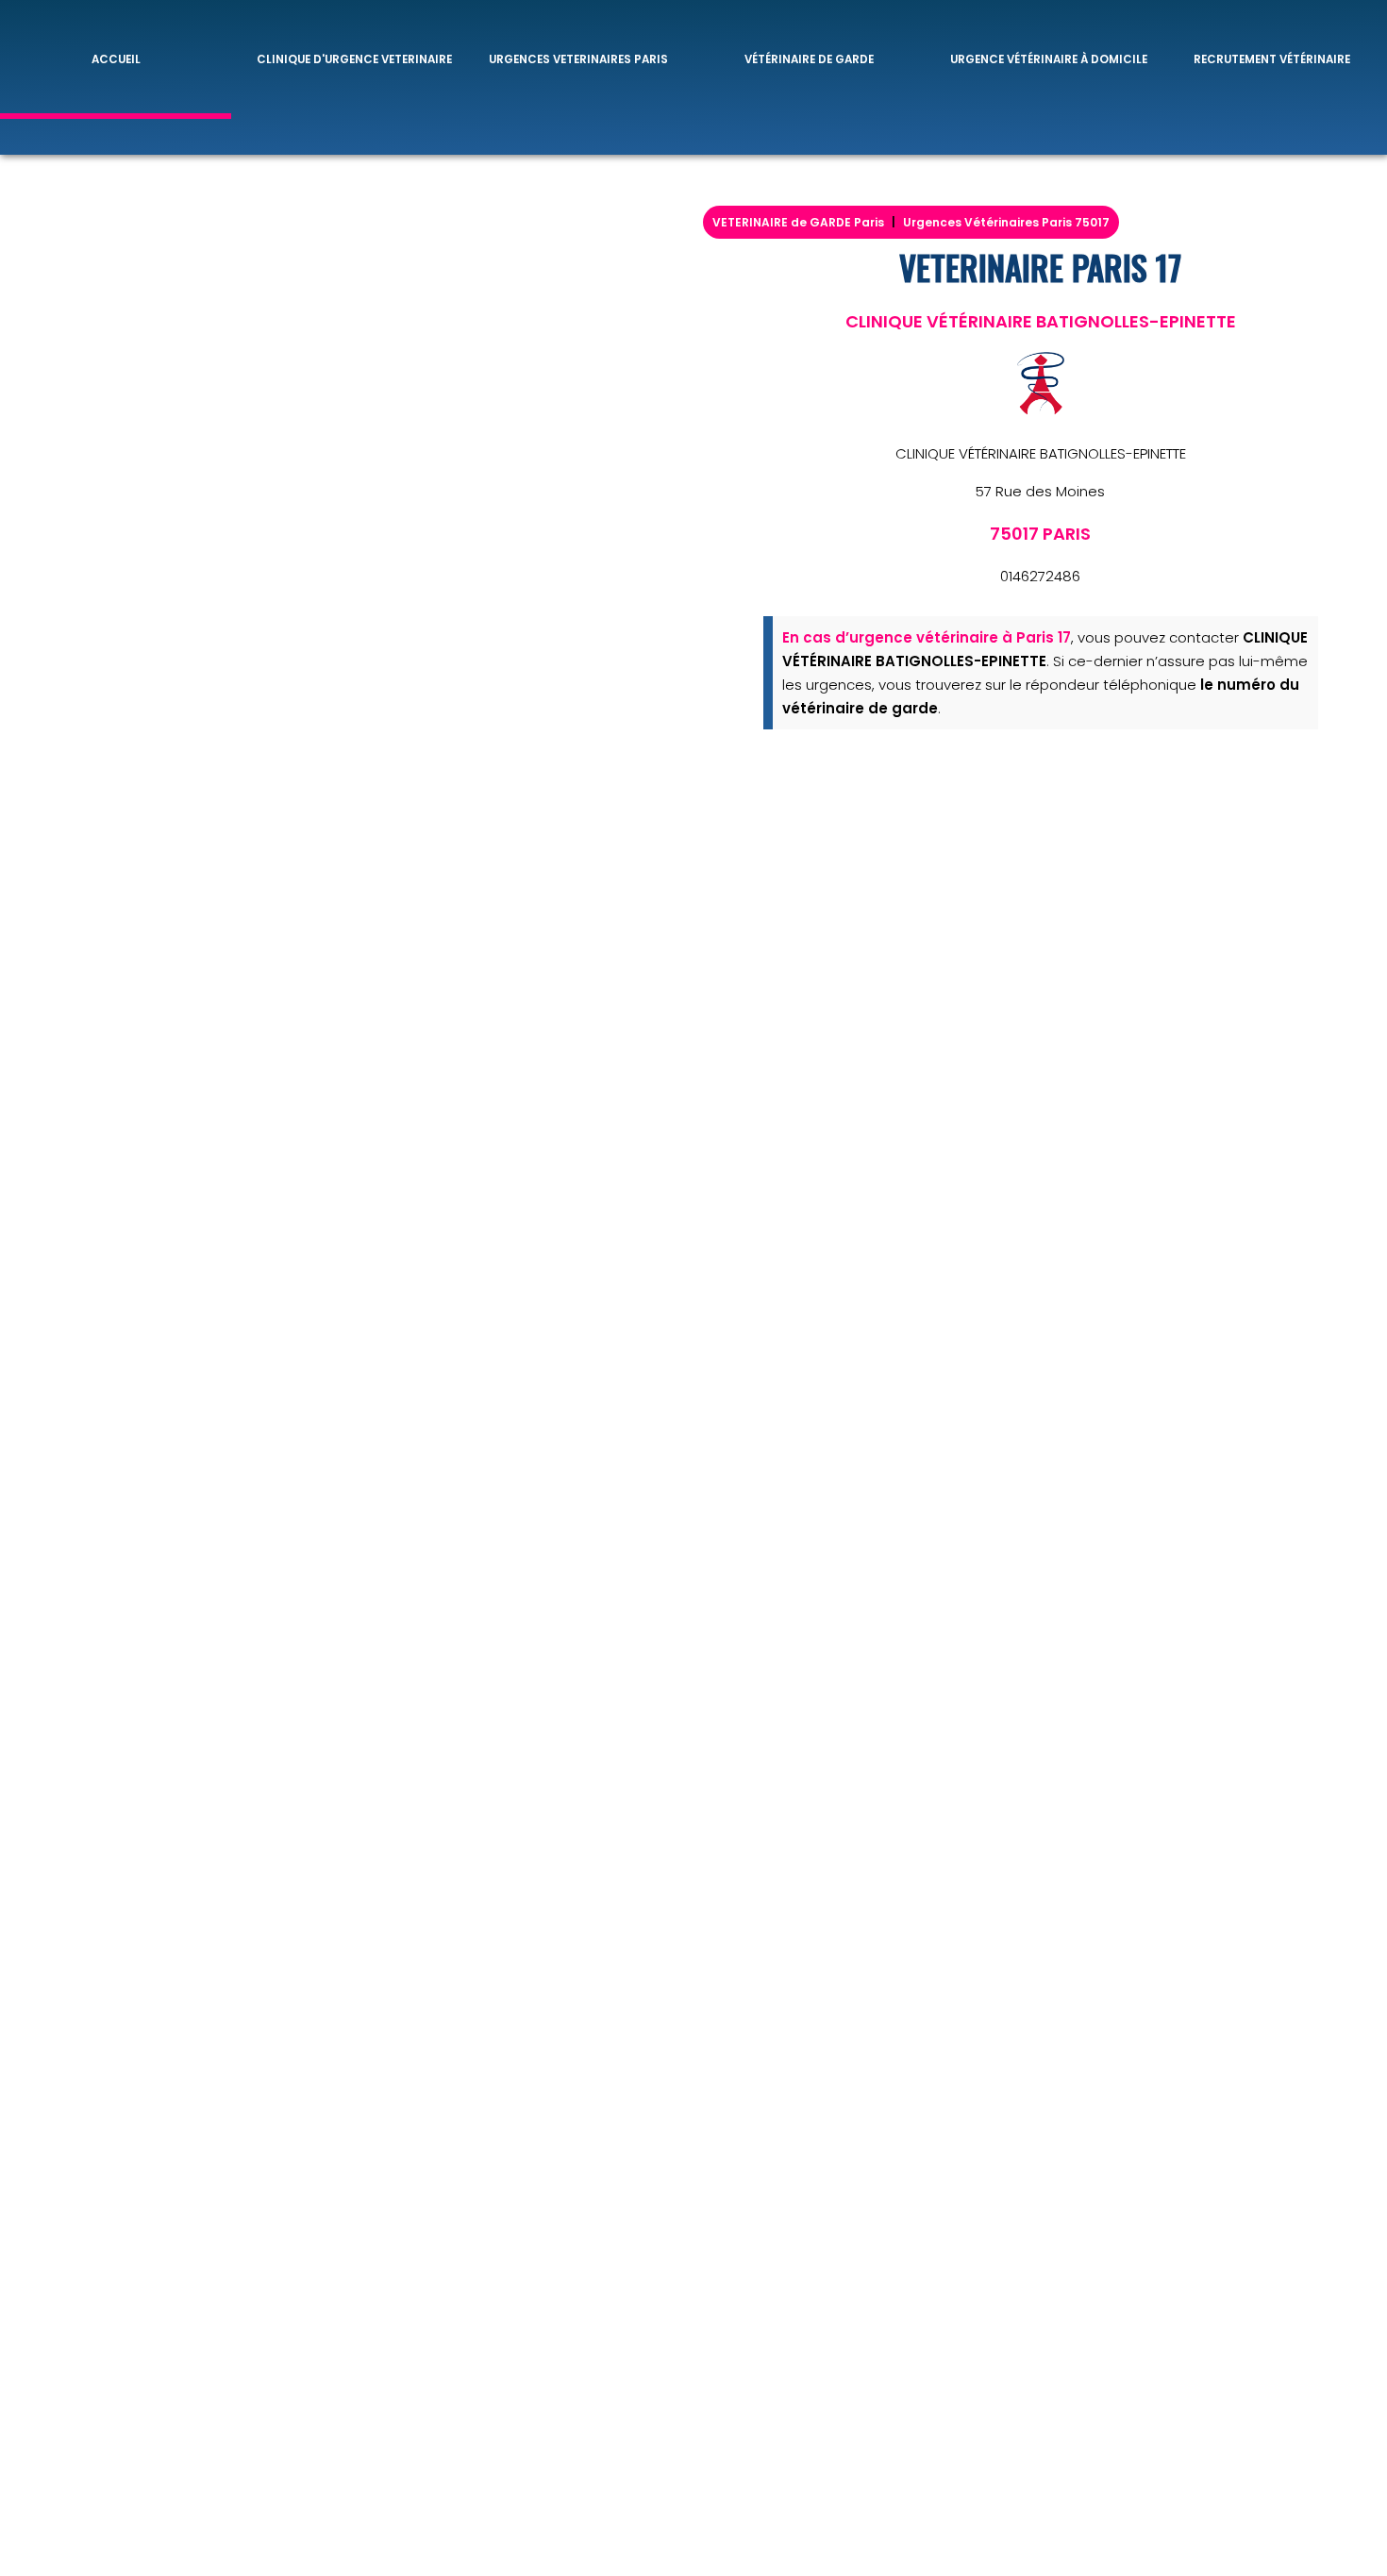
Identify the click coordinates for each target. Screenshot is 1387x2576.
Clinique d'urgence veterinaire (354, 59)
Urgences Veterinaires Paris (578, 59)
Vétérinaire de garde (809, 59)
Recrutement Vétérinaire (1272, 59)
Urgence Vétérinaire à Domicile (1049, 59)
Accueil (116, 59)
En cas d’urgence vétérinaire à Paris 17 (927, 637)
